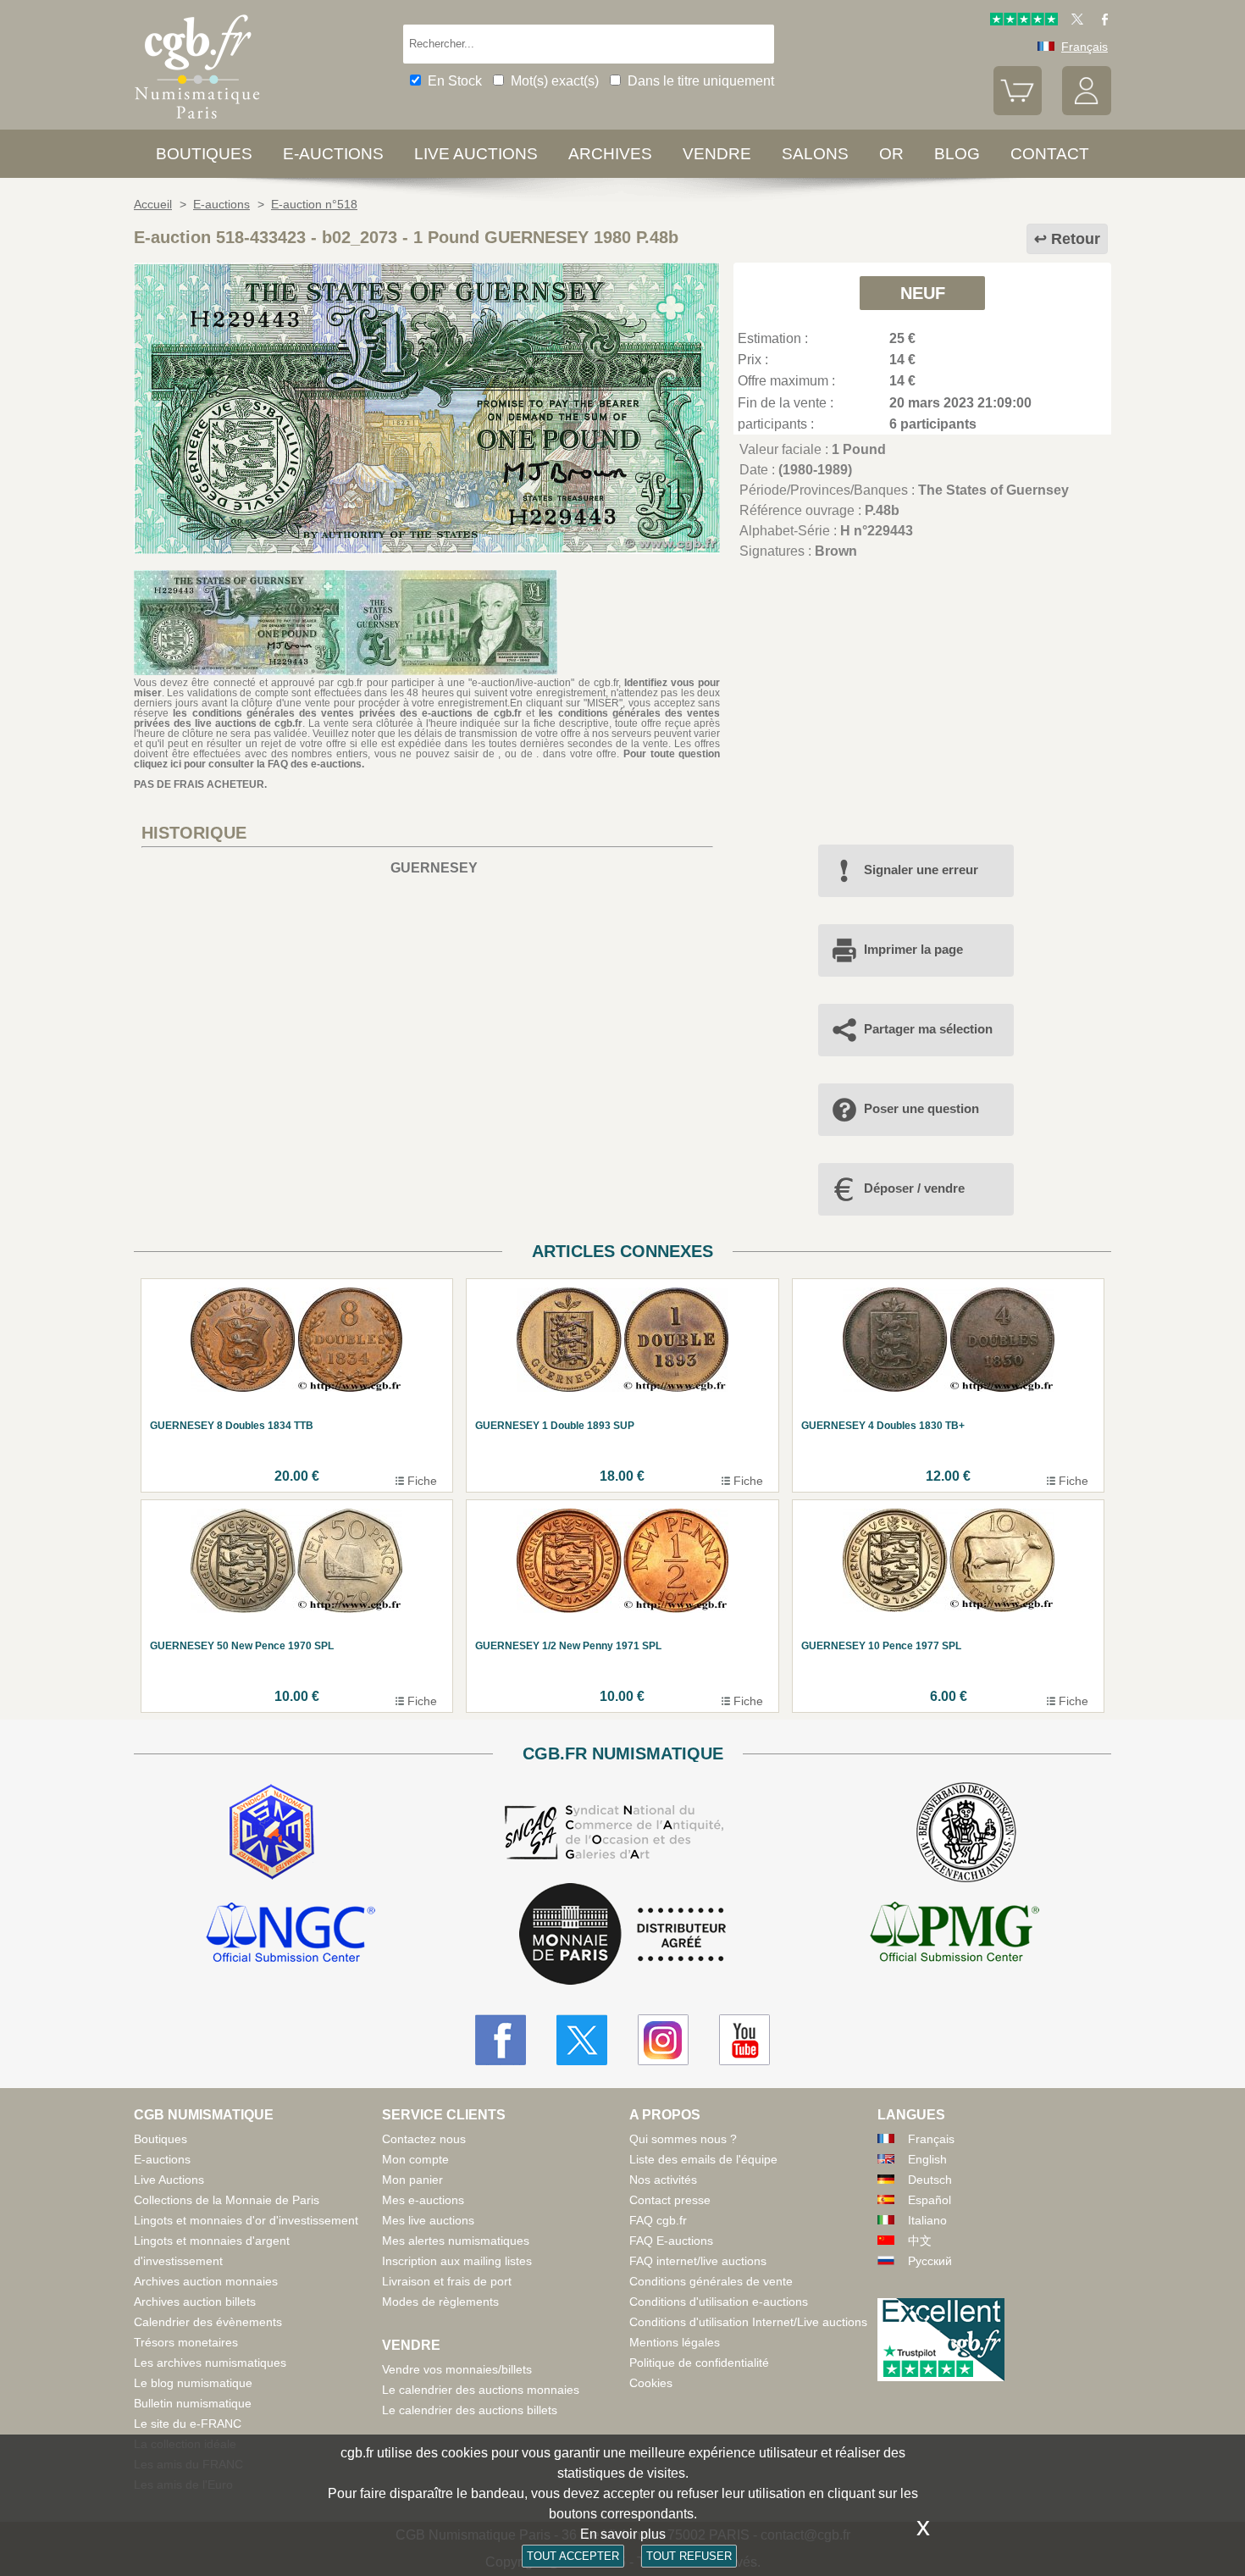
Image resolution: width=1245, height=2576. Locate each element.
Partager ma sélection (928, 1029)
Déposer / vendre (914, 1188)
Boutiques (204, 154)
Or (891, 154)
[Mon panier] (1018, 111)
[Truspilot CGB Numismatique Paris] (1024, 21)
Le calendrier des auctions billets (470, 2410)
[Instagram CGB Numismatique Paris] (663, 2040)
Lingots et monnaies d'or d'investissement (246, 2220)
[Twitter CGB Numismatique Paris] (582, 2040)
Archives (610, 154)
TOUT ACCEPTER (573, 2556)
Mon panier (412, 2180)
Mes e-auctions (423, 2200)
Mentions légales (675, 2342)
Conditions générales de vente (711, 2281)
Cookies (651, 2383)
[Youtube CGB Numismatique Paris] (744, 2040)
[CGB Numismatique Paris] (197, 122)
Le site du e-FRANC (188, 2424)
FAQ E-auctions (671, 2241)
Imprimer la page (913, 949)
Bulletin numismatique (193, 2403)
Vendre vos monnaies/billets (457, 2369)
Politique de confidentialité (699, 2363)
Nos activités (663, 2180)
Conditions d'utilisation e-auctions (719, 2302)
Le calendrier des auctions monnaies (481, 2390)
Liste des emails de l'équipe (703, 2159)
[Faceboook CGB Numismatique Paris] (501, 2040)
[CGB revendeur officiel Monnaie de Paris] (622, 1935)
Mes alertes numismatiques (456, 2241)
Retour (1076, 239)
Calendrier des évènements (208, 2322)
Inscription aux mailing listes (457, 2261)
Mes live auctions (428, 2220)
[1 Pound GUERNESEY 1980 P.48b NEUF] (427, 549)
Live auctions (476, 154)
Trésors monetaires (186, 2342)
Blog (957, 154)
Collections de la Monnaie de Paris (227, 2200)
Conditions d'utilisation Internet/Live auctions (748, 2322)
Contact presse (670, 2200)
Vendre (717, 154)
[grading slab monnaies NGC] (290, 1935)
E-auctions (333, 154)
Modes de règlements (440, 2302)
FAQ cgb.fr (658, 2220)
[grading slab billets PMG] (955, 1935)
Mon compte (415, 2159)
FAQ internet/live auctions (698, 2261)
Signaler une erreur (921, 870)
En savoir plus (623, 2534)
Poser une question (921, 1108)
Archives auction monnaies (206, 2281)
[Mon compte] (1087, 111)
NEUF (923, 293)
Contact (1050, 154)
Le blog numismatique (193, 2383)
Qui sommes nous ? (683, 2139)
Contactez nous (424, 2139)
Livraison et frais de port (447, 2281)
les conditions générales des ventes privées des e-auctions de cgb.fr (347, 713)
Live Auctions (169, 2180)
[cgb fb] (1101, 21)
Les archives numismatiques (210, 2363)
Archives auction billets (195, 2302)
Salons (815, 154)
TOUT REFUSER (689, 2556)
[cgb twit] (1074, 21)
